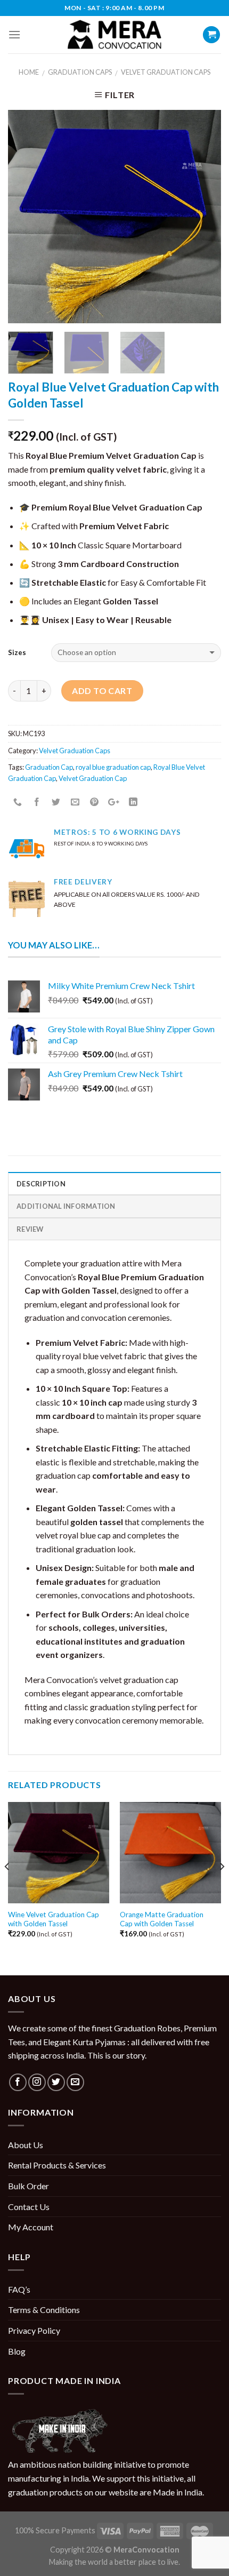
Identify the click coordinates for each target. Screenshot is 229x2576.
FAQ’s (19, 2289)
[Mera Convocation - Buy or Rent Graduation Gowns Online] (114, 35)
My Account (31, 2227)
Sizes (17, 652)
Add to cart (102, 691)
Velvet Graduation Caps (166, 72)
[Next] (203, 217)
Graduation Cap (49, 767)
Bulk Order (28, 2186)
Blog (17, 2351)
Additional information (66, 1206)
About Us (26, 2145)
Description (41, 1184)
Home (29, 72)
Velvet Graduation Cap (93, 778)
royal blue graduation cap (113, 767)
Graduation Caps (80, 72)
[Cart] (211, 35)
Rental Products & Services (57, 2165)
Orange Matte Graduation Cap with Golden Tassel (162, 1919)
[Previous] (26, 217)
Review (30, 1229)
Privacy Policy (34, 2330)
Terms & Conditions (44, 2310)
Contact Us (29, 2207)
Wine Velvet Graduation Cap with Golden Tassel (54, 1919)
